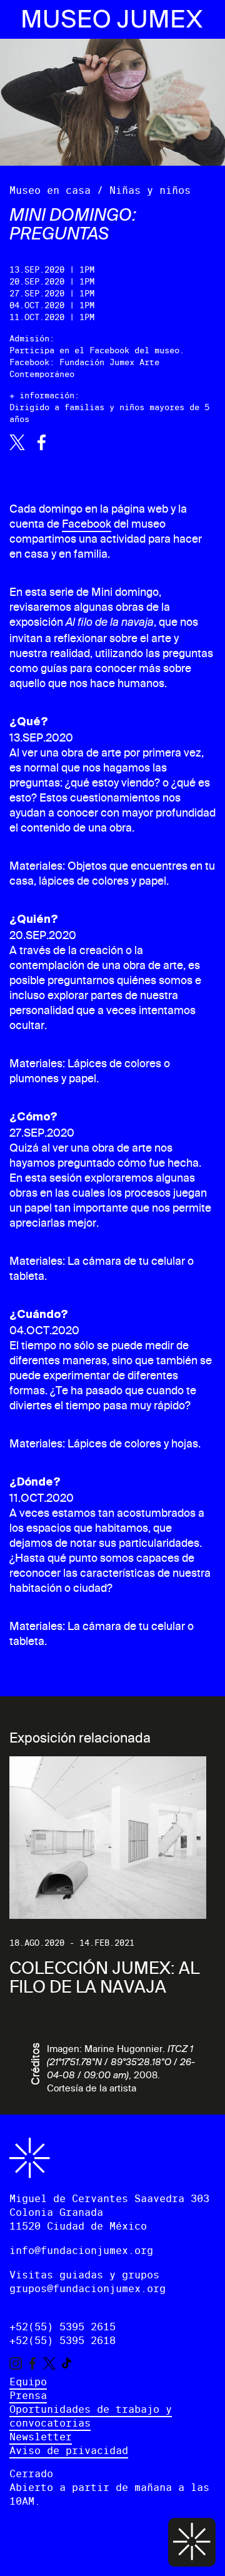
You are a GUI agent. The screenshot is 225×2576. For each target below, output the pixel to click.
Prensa (28, 2396)
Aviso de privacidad (69, 2451)
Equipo (28, 2382)
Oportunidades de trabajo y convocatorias (91, 2416)
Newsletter (41, 2437)
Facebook (87, 524)
